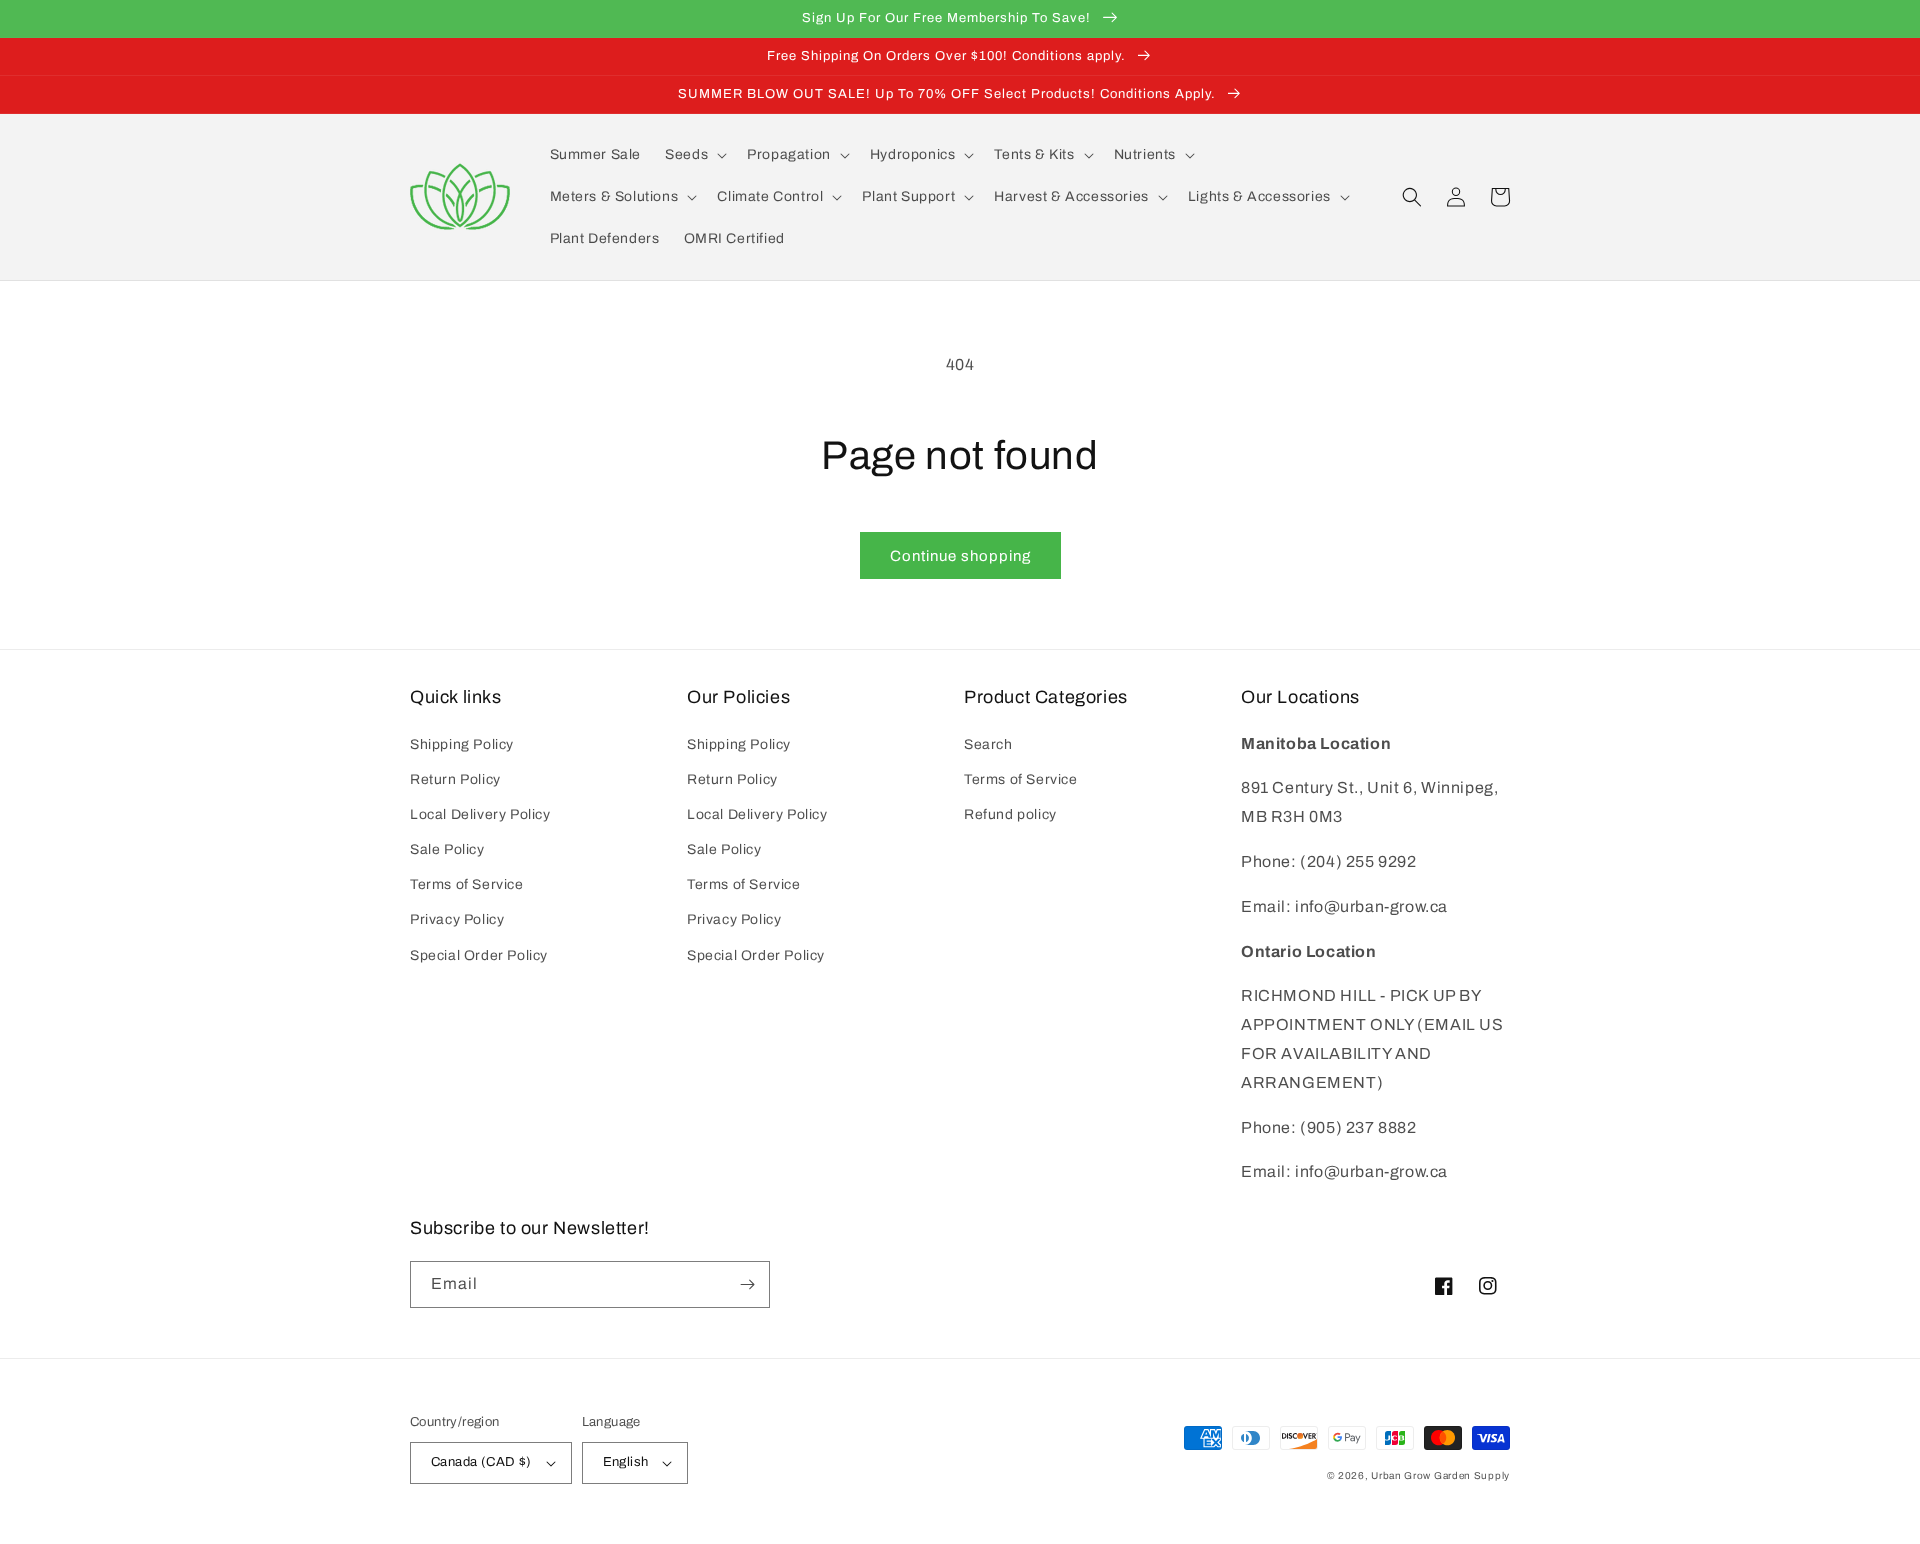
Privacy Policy (457, 919)
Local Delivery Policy (480, 814)
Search (988, 744)
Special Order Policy (479, 955)
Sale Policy (447, 849)
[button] (694, 155)
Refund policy (1010, 814)
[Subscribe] (747, 1284)
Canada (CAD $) (481, 1462)
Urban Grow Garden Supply (1440, 1475)
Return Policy (455, 779)
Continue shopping (960, 556)
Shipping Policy (462, 744)
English (626, 1462)
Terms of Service (467, 884)
